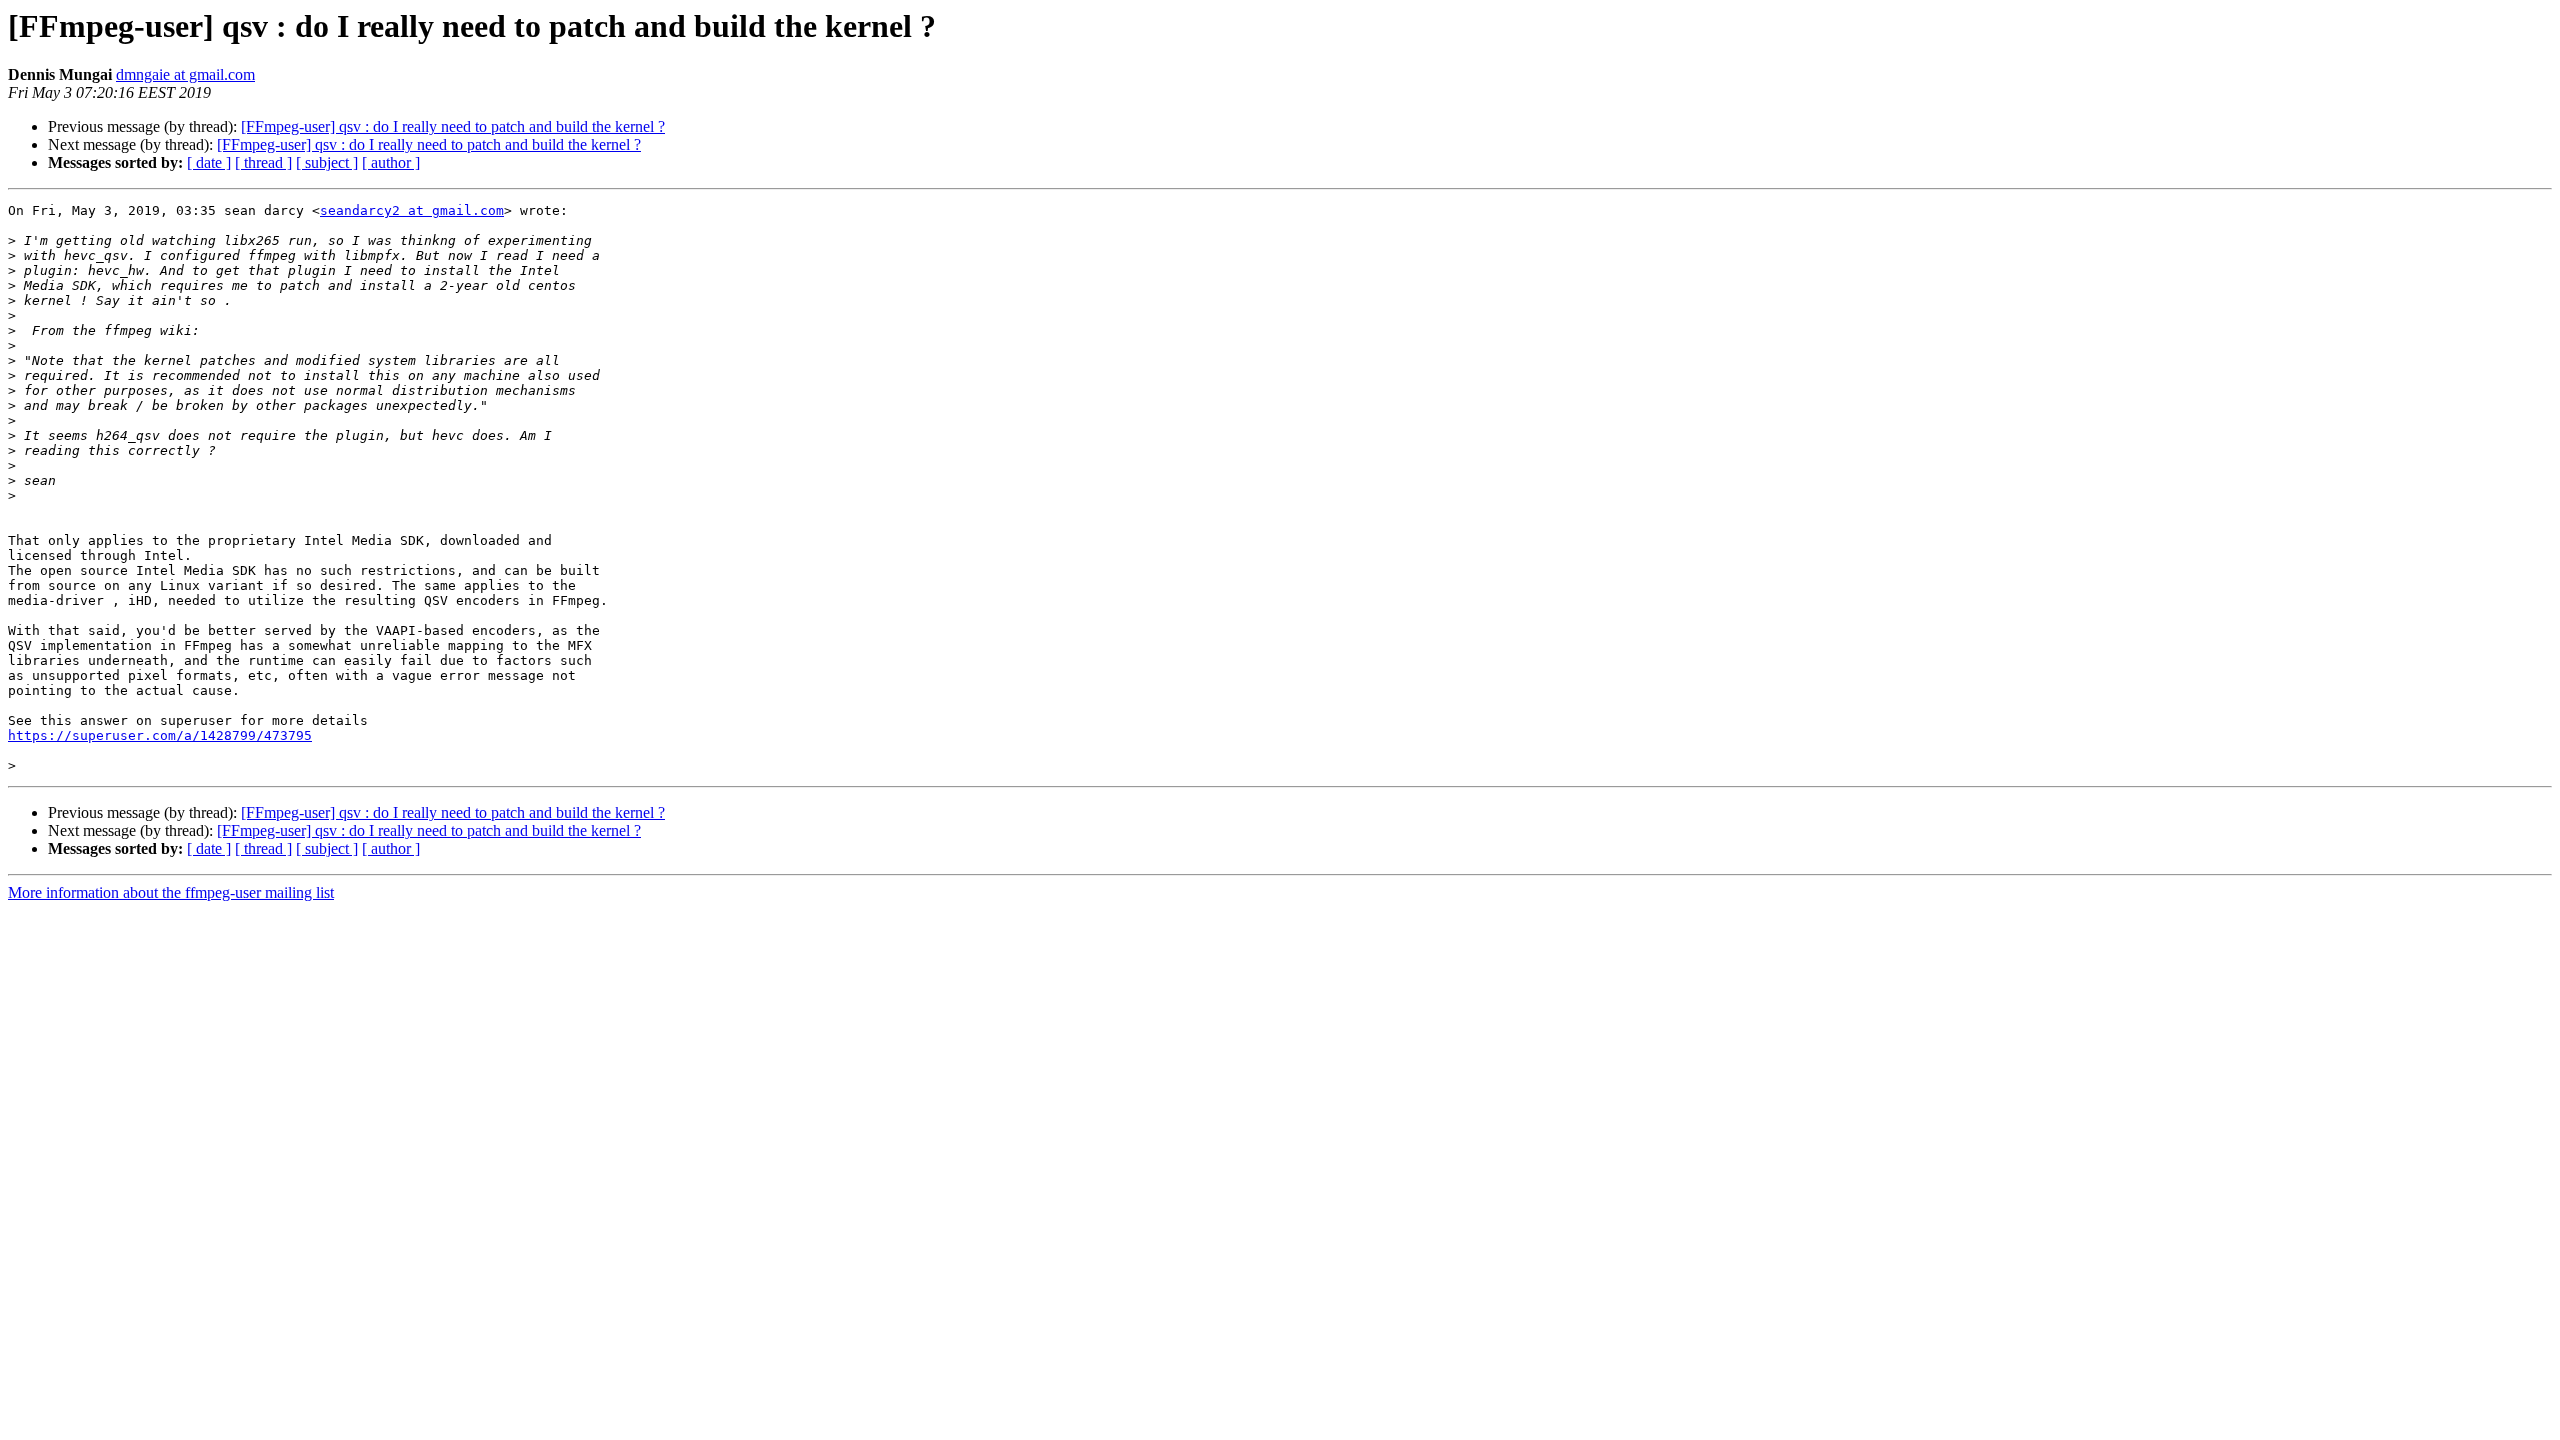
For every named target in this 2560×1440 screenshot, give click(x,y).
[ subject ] (327, 162)
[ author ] (391, 162)
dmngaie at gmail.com (185, 74)
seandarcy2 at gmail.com (412, 210)
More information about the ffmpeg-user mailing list (171, 892)
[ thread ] (263, 162)
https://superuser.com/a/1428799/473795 (160, 735)
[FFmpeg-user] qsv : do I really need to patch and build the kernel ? (453, 126)
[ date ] (209, 162)
